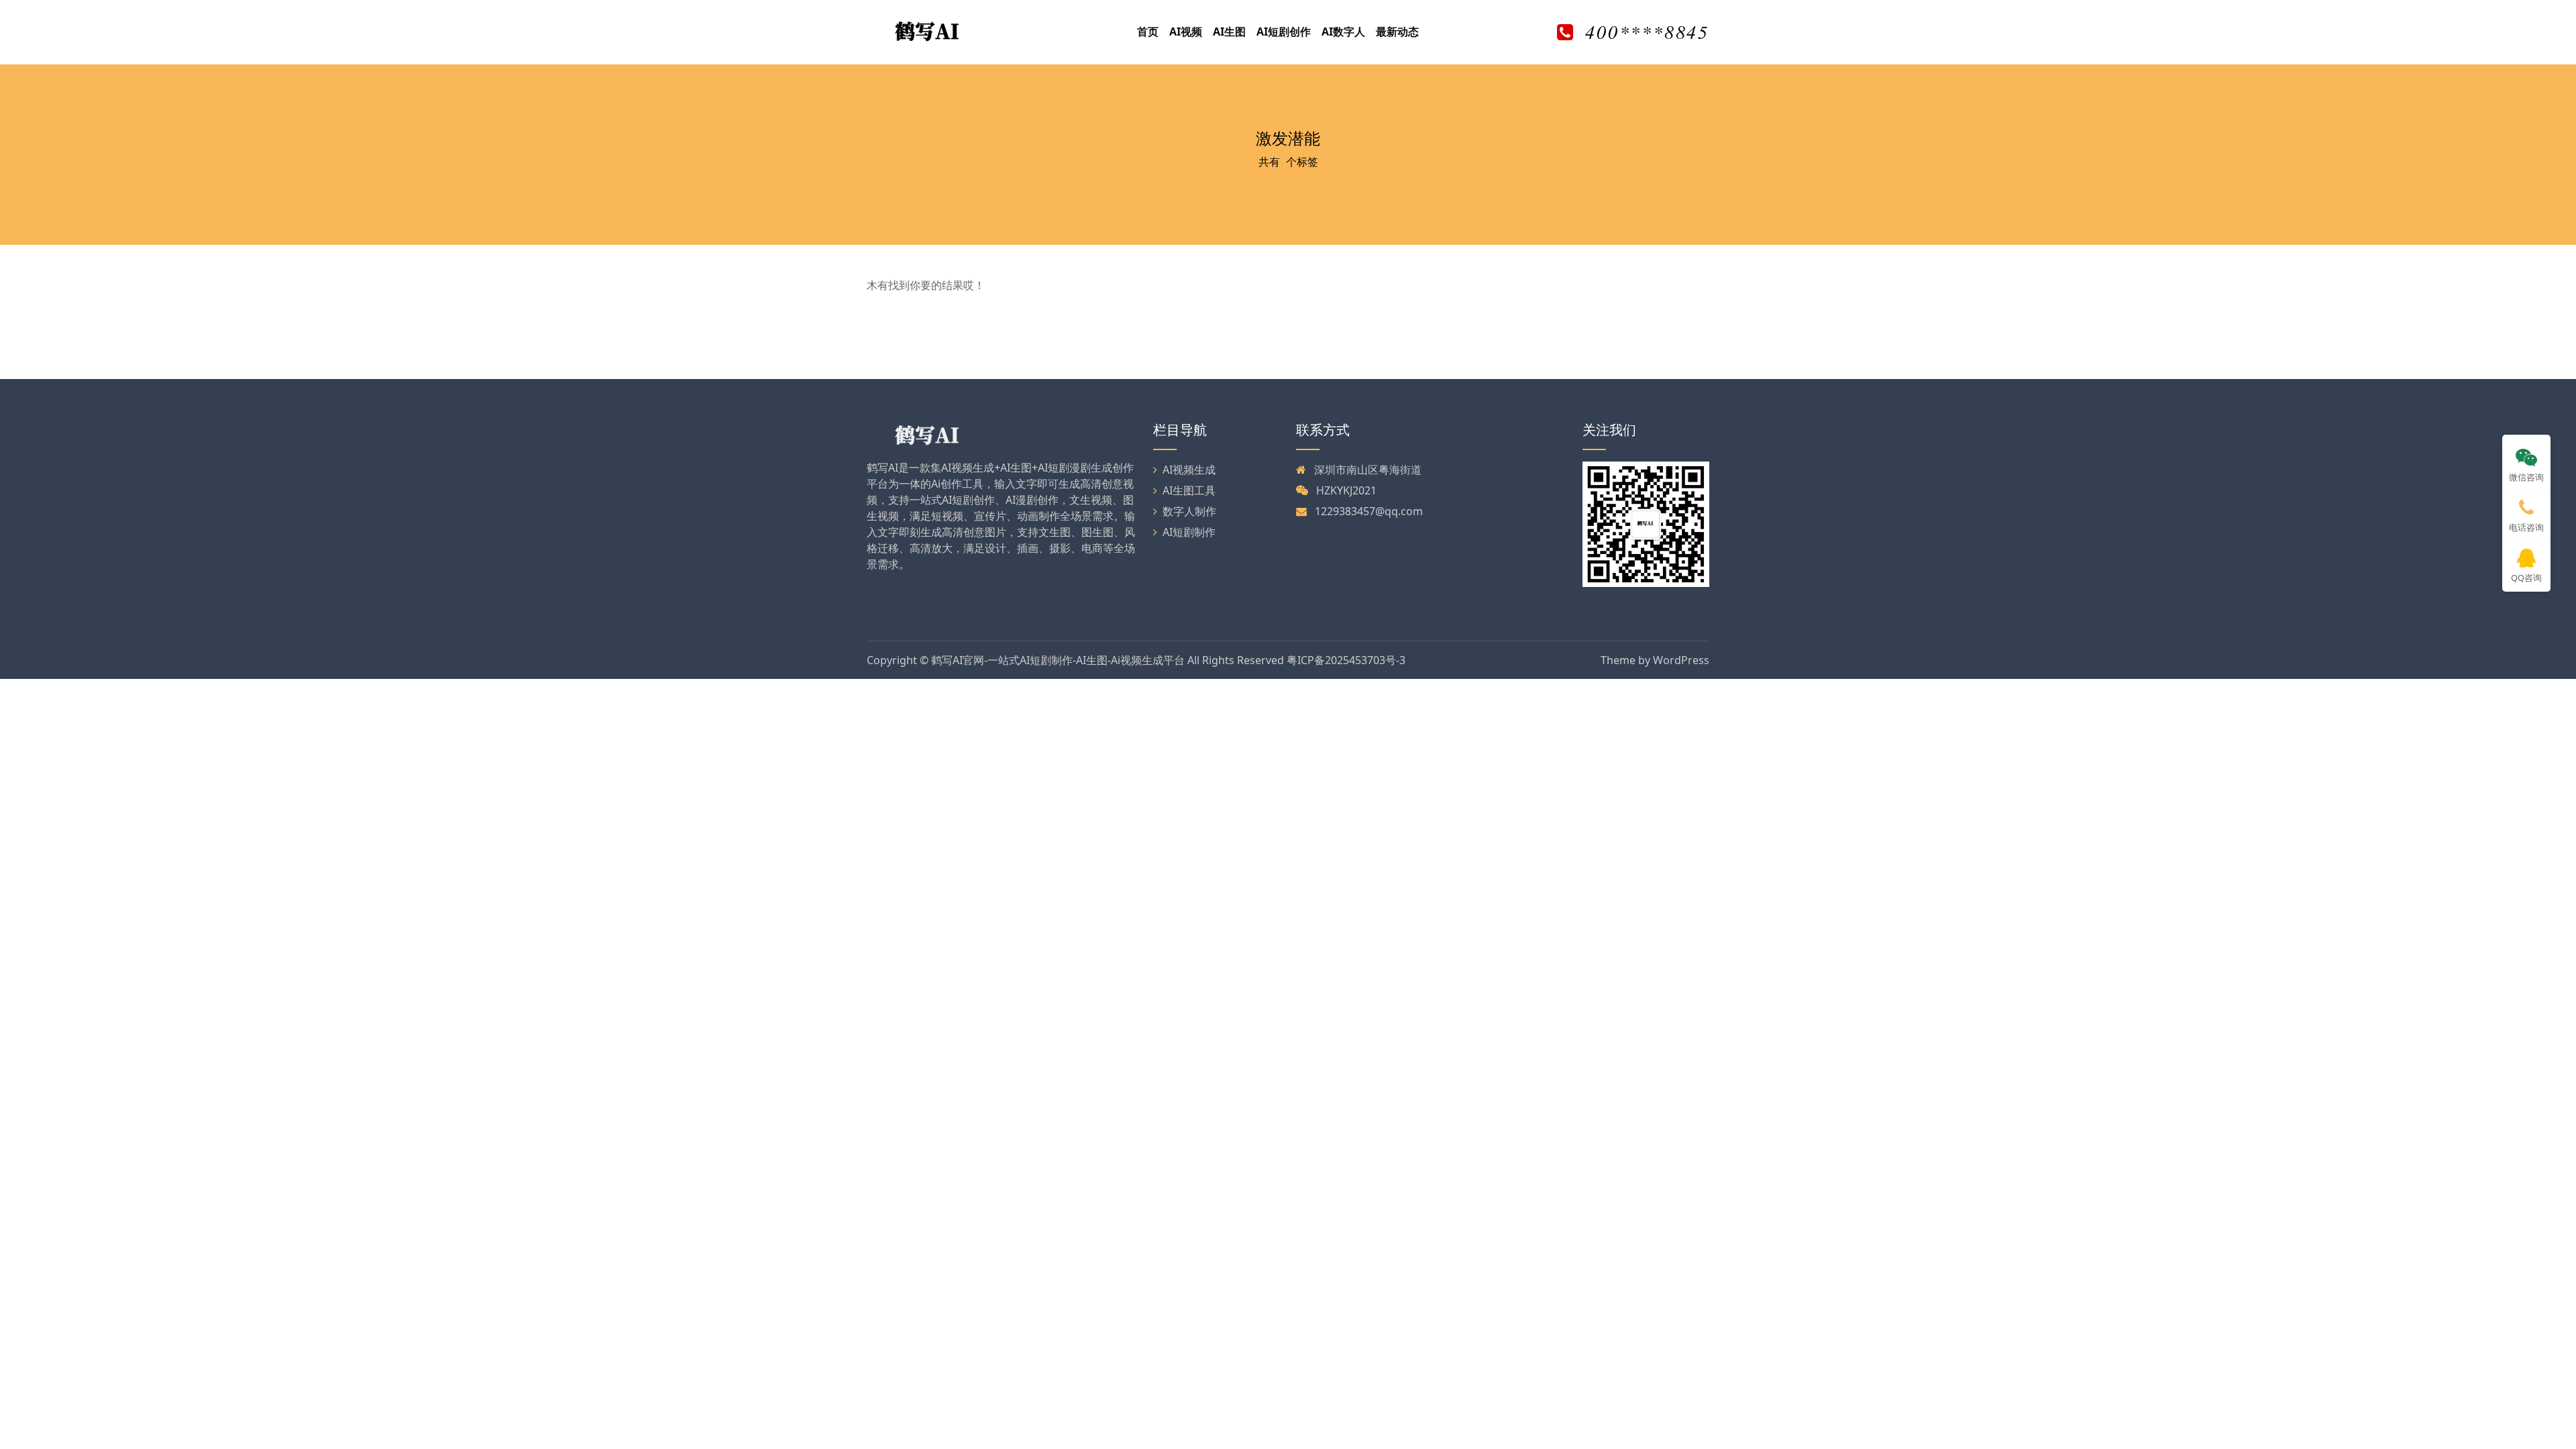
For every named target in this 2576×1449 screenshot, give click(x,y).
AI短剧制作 (1189, 532)
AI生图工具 (1189, 490)
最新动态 (1397, 32)
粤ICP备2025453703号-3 (1346, 660)
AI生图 (1229, 32)
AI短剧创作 (1284, 32)
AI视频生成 (1189, 470)
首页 (1148, 32)
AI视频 (1186, 32)
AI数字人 (1343, 32)
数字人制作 (1189, 511)
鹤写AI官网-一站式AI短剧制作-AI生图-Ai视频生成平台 (1058, 660)
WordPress (1681, 660)
